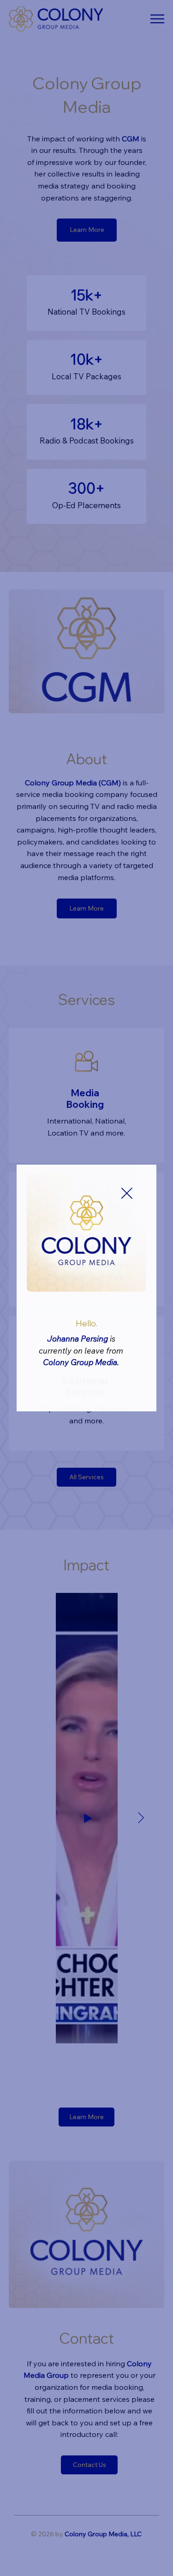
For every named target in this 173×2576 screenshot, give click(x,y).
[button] (127, 1194)
